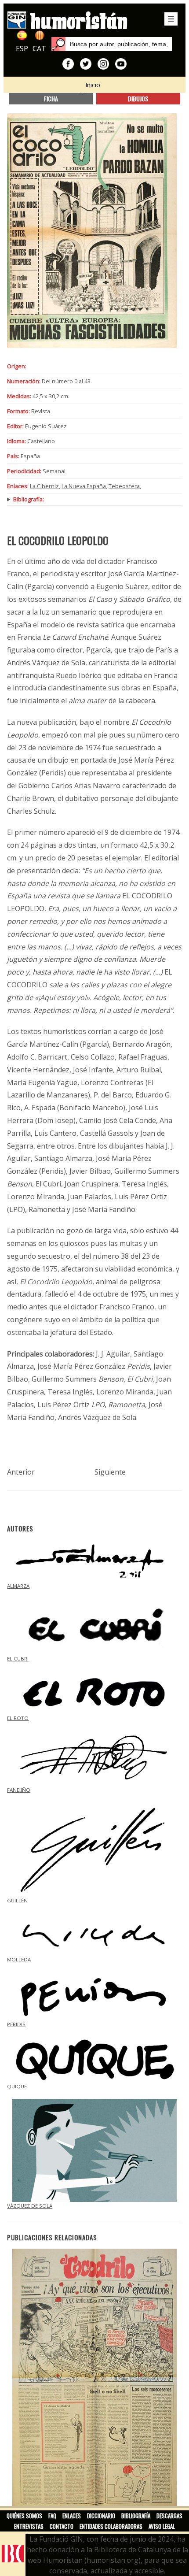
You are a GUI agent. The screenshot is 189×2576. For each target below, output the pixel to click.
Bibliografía (136, 2516)
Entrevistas (29, 2526)
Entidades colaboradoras (111, 2526)
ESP (22, 48)
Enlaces (72, 2516)
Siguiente (110, 1472)
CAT (39, 48)
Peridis (16, 2024)
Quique (17, 2086)
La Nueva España (84, 486)
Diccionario (101, 2516)
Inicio (93, 85)
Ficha (51, 98)
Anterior (21, 1472)
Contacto (62, 2526)
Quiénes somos (24, 2516)
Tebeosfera (124, 486)
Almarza (18, 1586)
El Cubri (18, 1659)
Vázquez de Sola (30, 2206)
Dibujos (138, 98)
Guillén (17, 1900)
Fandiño (19, 1790)
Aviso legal (162, 2526)
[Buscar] (58, 44)
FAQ (52, 2516)
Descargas (169, 2516)
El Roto (18, 1718)
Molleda (19, 1959)
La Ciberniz (44, 486)
